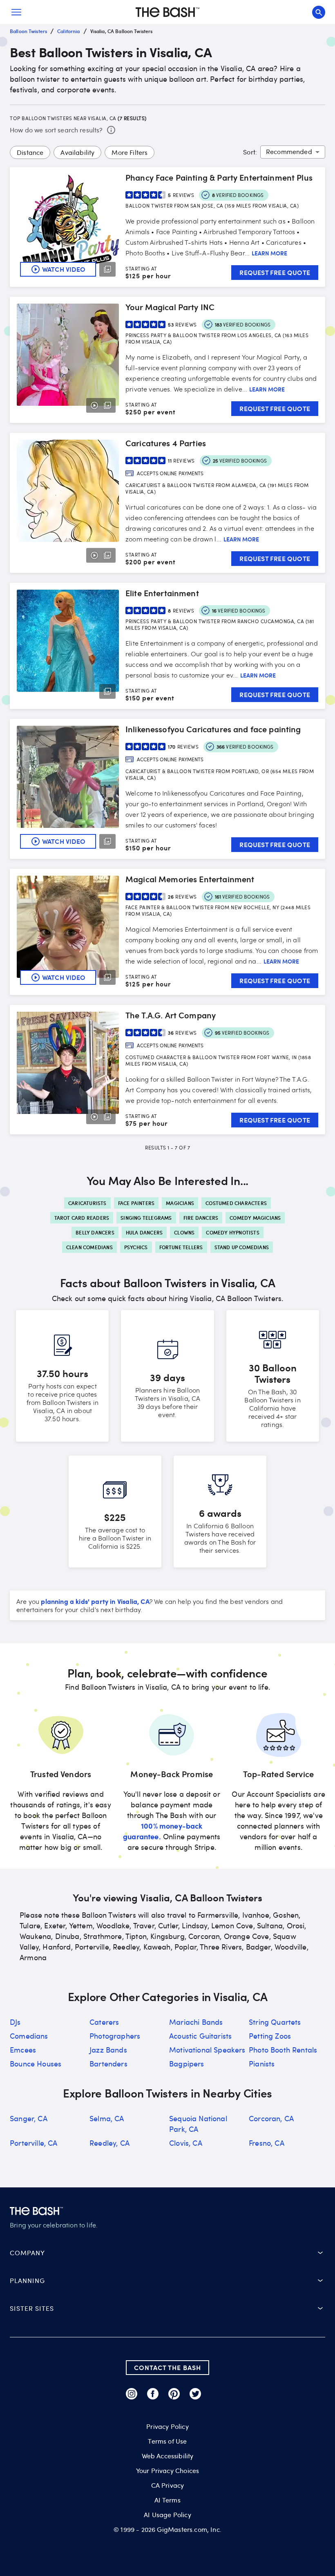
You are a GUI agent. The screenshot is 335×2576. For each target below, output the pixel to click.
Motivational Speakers (207, 2050)
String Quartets (275, 2022)
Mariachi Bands (196, 2022)
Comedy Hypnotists (232, 1232)
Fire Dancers (201, 1218)
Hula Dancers (144, 1232)
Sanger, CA (29, 2118)
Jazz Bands (108, 2050)
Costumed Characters (236, 1203)
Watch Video (64, 269)
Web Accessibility (168, 2456)
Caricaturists (87, 1203)
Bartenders (108, 2064)
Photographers (115, 2036)
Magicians (180, 1203)
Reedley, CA (109, 2143)
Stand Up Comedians (242, 1247)
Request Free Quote (275, 272)
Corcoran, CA (271, 2118)
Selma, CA (107, 2118)
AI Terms (167, 2500)
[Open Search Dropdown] (319, 12)
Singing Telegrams (146, 1218)
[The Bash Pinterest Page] (174, 2394)
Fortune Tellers (181, 1247)
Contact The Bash (167, 2367)
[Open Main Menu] (16, 12)
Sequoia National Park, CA (198, 2124)
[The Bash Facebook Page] (153, 2394)
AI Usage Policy (167, 2515)
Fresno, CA (267, 2143)
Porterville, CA (34, 2143)
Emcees (23, 2050)
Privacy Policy (167, 2426)
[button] (167, 2253)
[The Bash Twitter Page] (195, 2394)
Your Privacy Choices (167, 2471)
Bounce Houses (36, 2064)
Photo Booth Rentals (283, 2050)
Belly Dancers (95, 1232)
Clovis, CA (186, 2143)
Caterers (104, 2022)
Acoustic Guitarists (200, 2036)
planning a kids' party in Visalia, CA (95, 1601)
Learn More (269, 253)
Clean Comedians (89, 1247)
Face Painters (136, 1203)
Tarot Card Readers (82, 1218)
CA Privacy (168, 2485)
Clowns (184, 1232)
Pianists (262, 2064)
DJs (15, 2022)
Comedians (29, 2036)
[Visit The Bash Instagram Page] (132, 2394)
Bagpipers (187, 2064)
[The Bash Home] (167, 12)
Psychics (136, 1247)
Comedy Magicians (255, 1218)
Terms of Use (167, 2441)
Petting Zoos (270, 2036)
